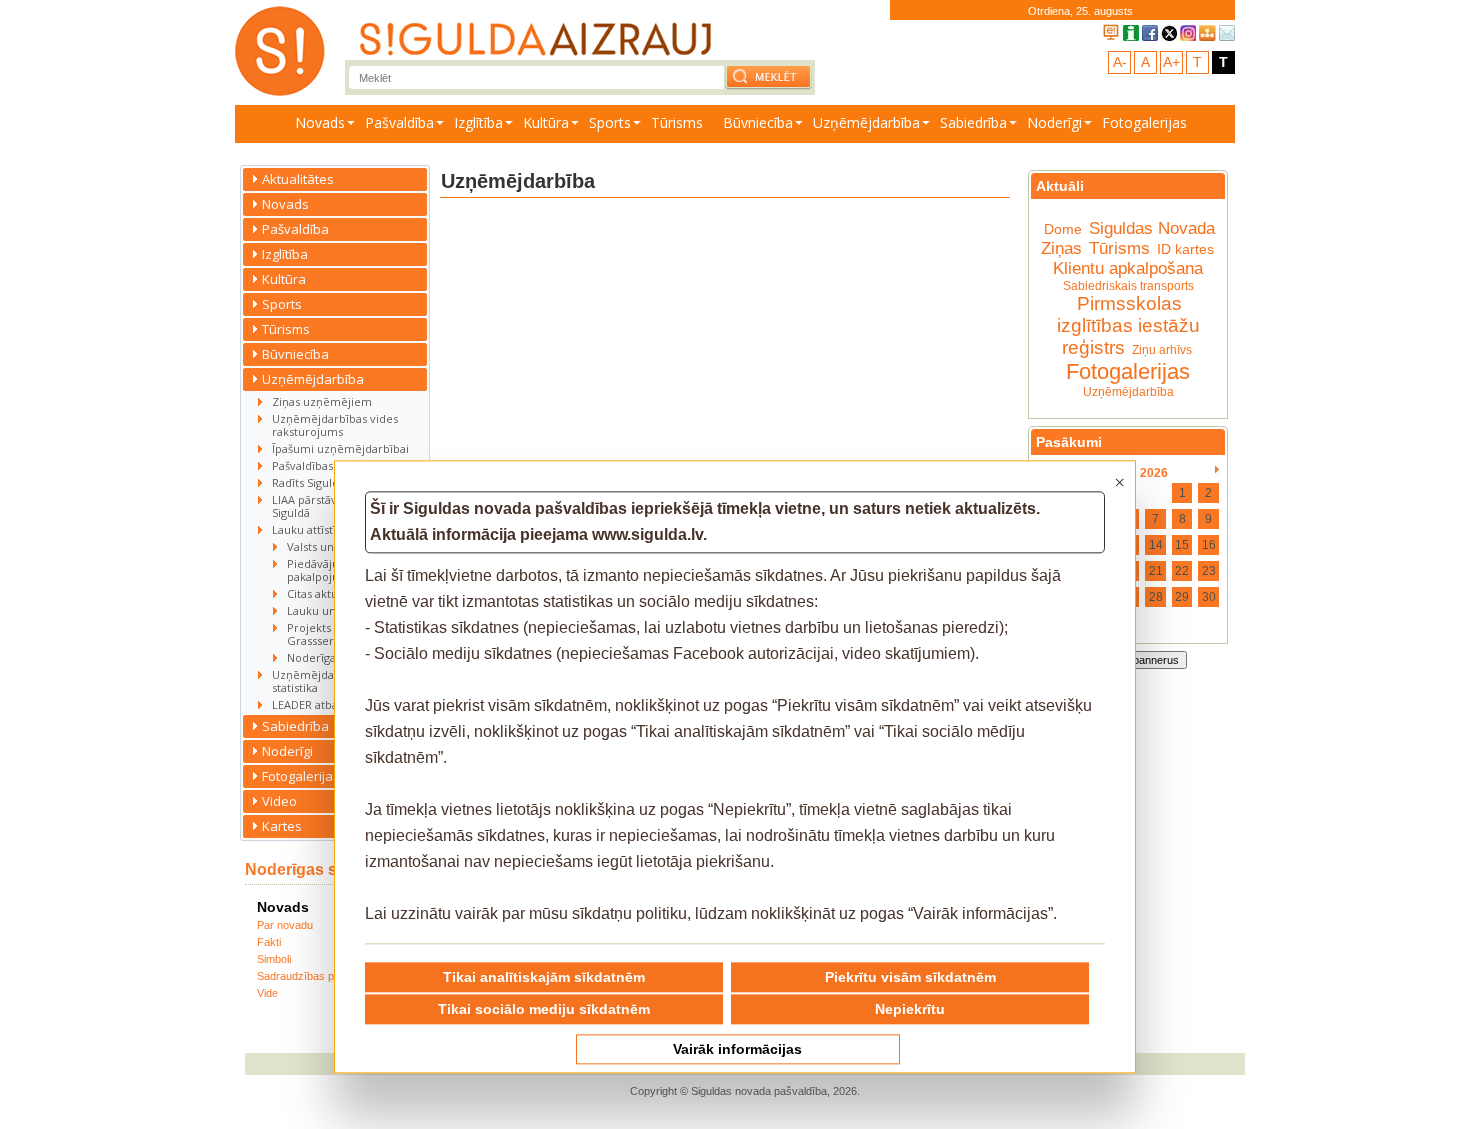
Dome (1063, 229)
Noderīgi (1054, 122)
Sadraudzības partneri (311, 976)
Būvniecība (758, 122)
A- (1120, 62)
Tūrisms (677, 122)
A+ (1171, 62)
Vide (267, 993)
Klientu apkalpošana (1128, 268)
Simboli (274, 959)
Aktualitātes (298, 179)
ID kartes (1185, 249)
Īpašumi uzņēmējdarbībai (340, 448)
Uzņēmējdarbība (866, 122)
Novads (320, 122)
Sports (610, 122)
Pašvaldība (399, 122)
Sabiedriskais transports (1128, 286)
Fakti (269, 942)
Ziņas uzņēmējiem (322, 401)
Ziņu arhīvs (1162, 350)
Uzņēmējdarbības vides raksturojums (335, 425)
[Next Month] (1217, 470)
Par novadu (285, 925)
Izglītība (478, 122)
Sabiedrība (973, 122)
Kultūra (546, 122)
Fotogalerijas (1144, 122)
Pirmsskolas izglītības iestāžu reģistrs (1128, 325)
